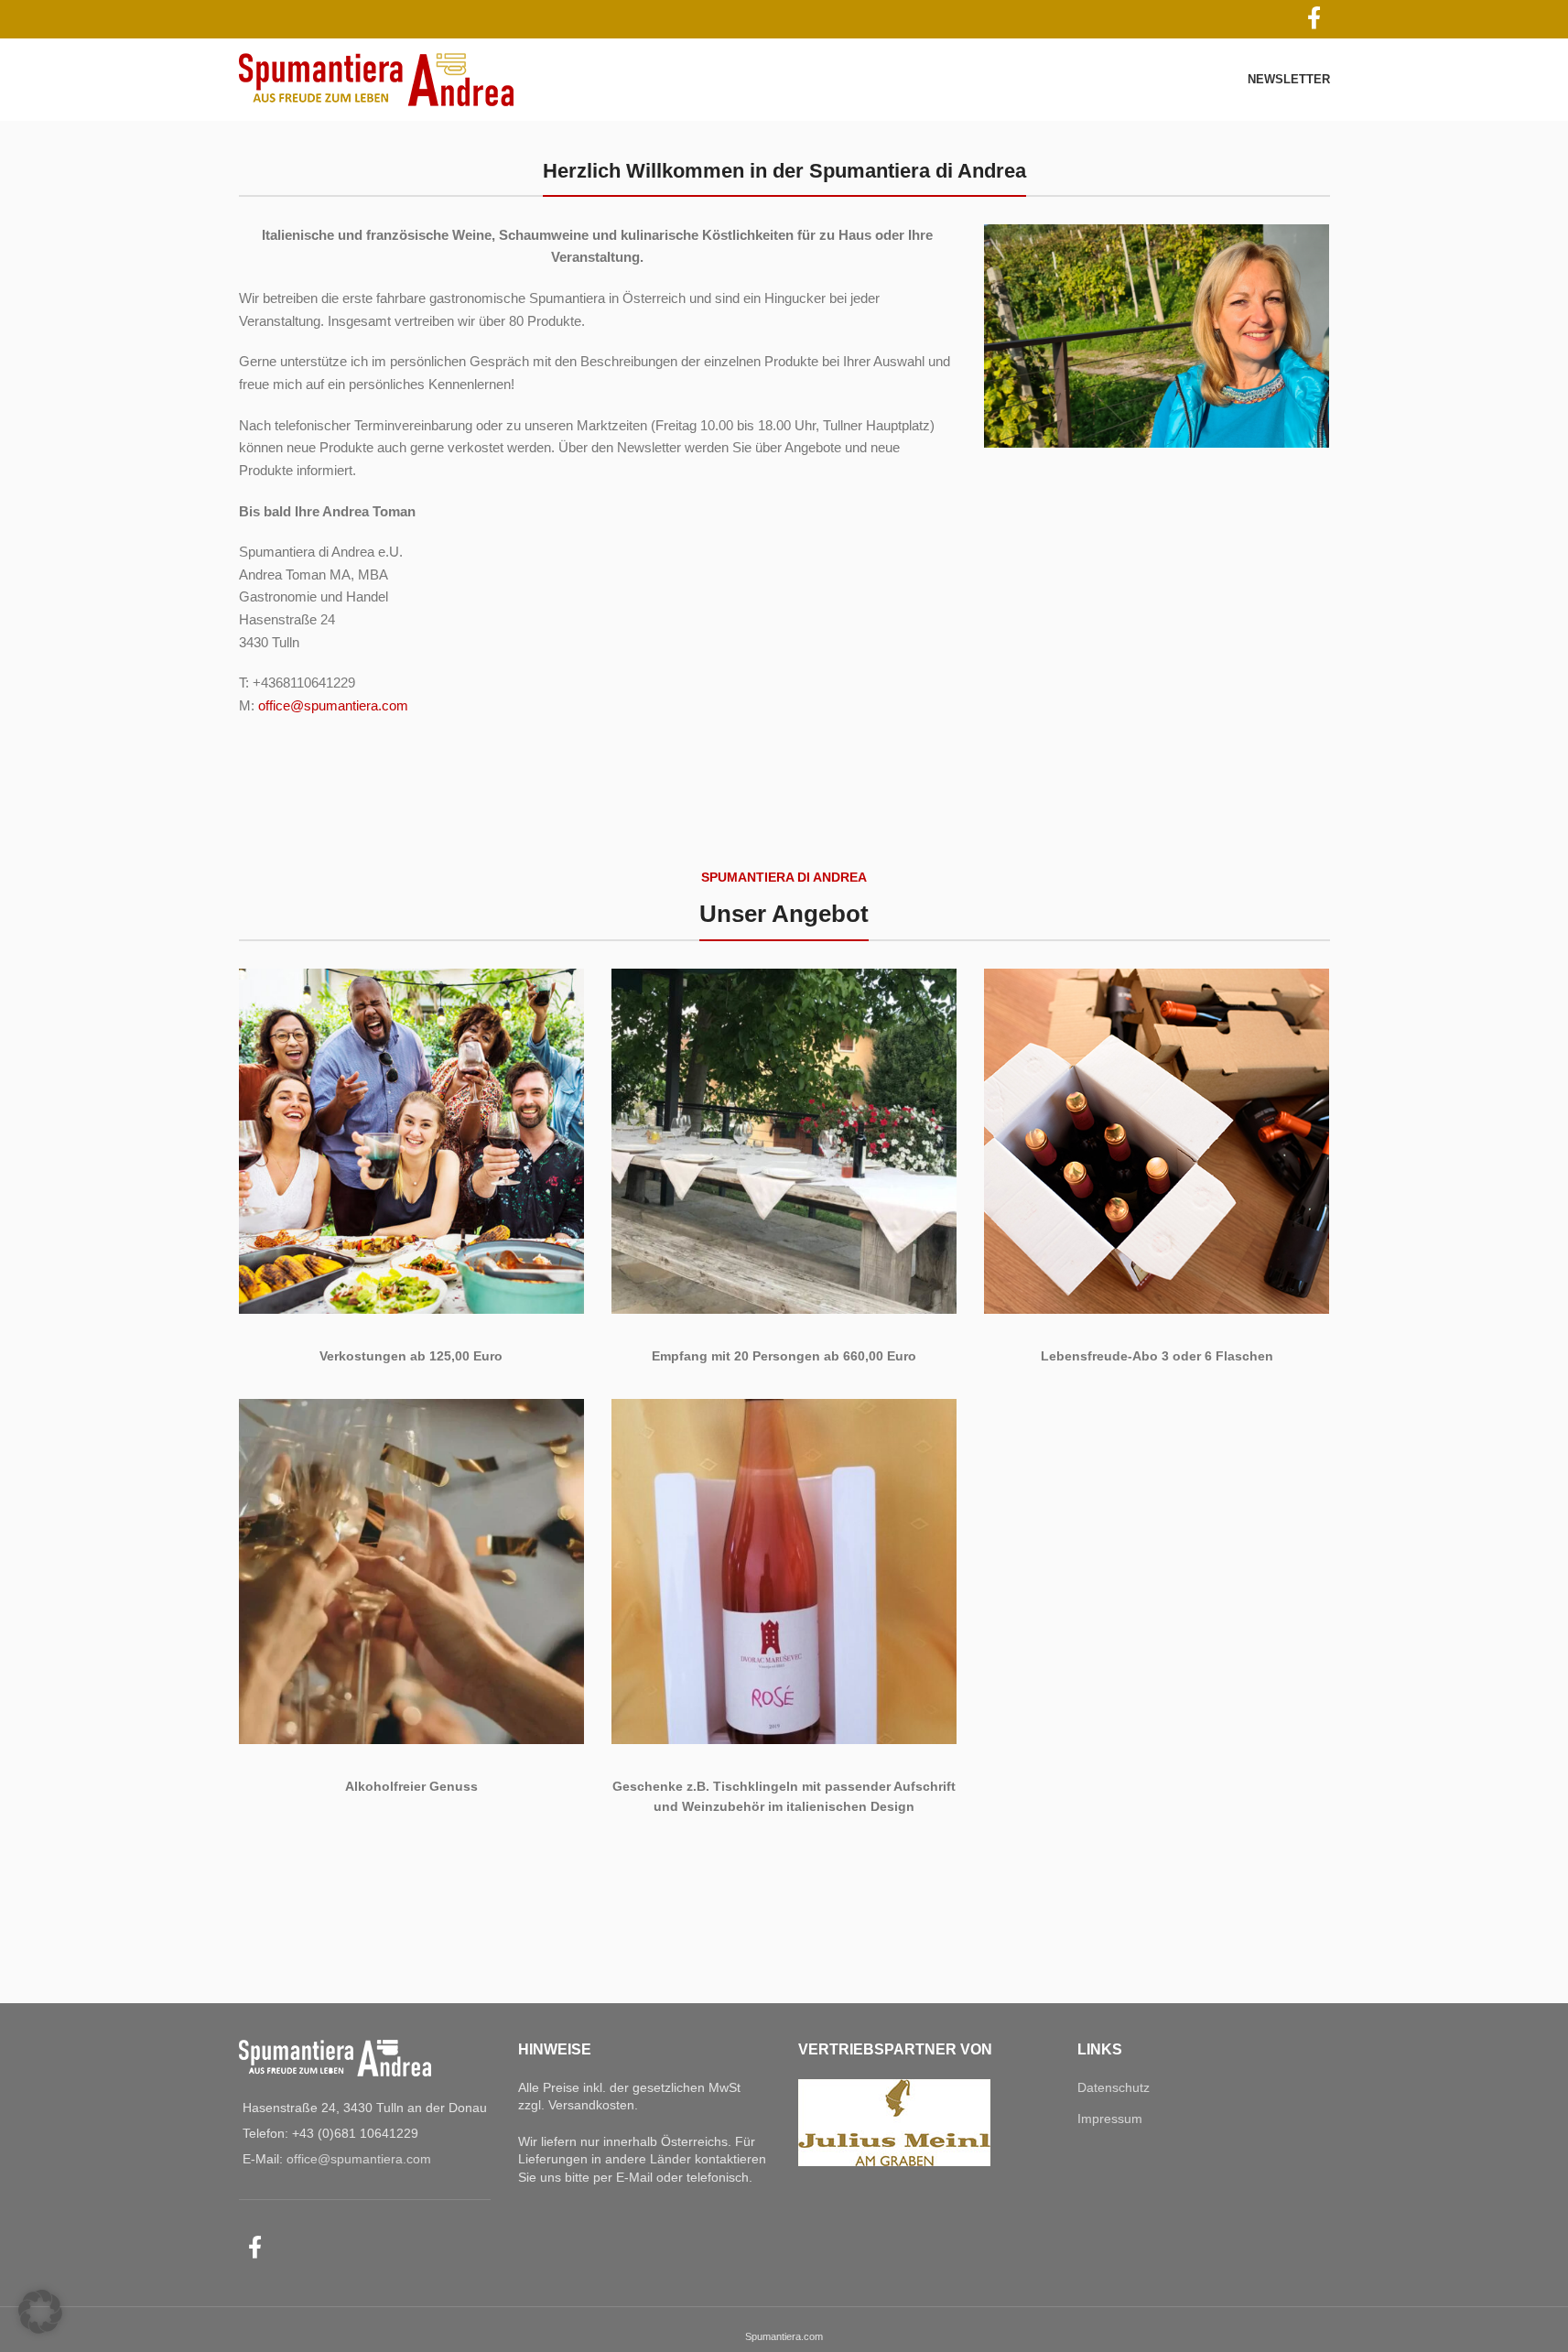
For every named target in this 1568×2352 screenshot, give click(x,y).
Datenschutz (1114, 2087)
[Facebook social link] (255, 2249)
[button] (40, 2312)
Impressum (1110, 2119)
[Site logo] (376, 79)
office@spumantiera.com (333, 705)
